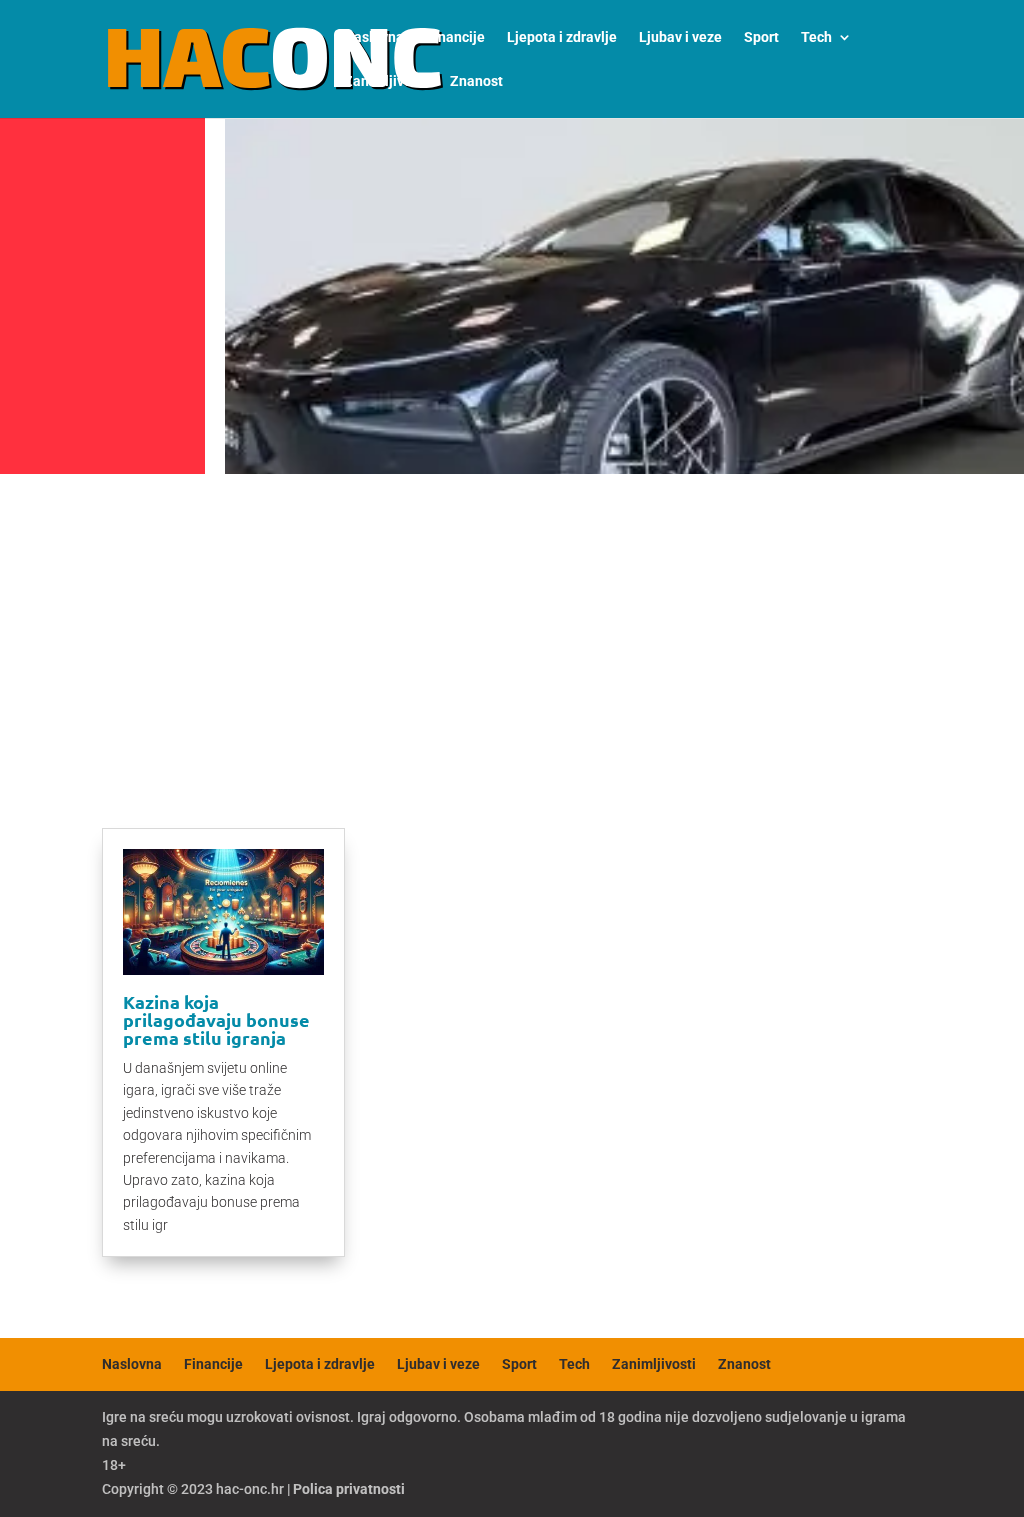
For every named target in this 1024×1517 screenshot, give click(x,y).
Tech (816, 37)
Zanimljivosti (386, 81)
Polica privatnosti (349, 1489)
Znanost (476, 81)
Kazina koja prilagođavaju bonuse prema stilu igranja (216, 1019)
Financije (455, 37)
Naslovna (374, 37)
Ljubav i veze (680, 37)
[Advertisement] (512, 632)
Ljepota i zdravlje (562, 37)
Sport (761, 37)
